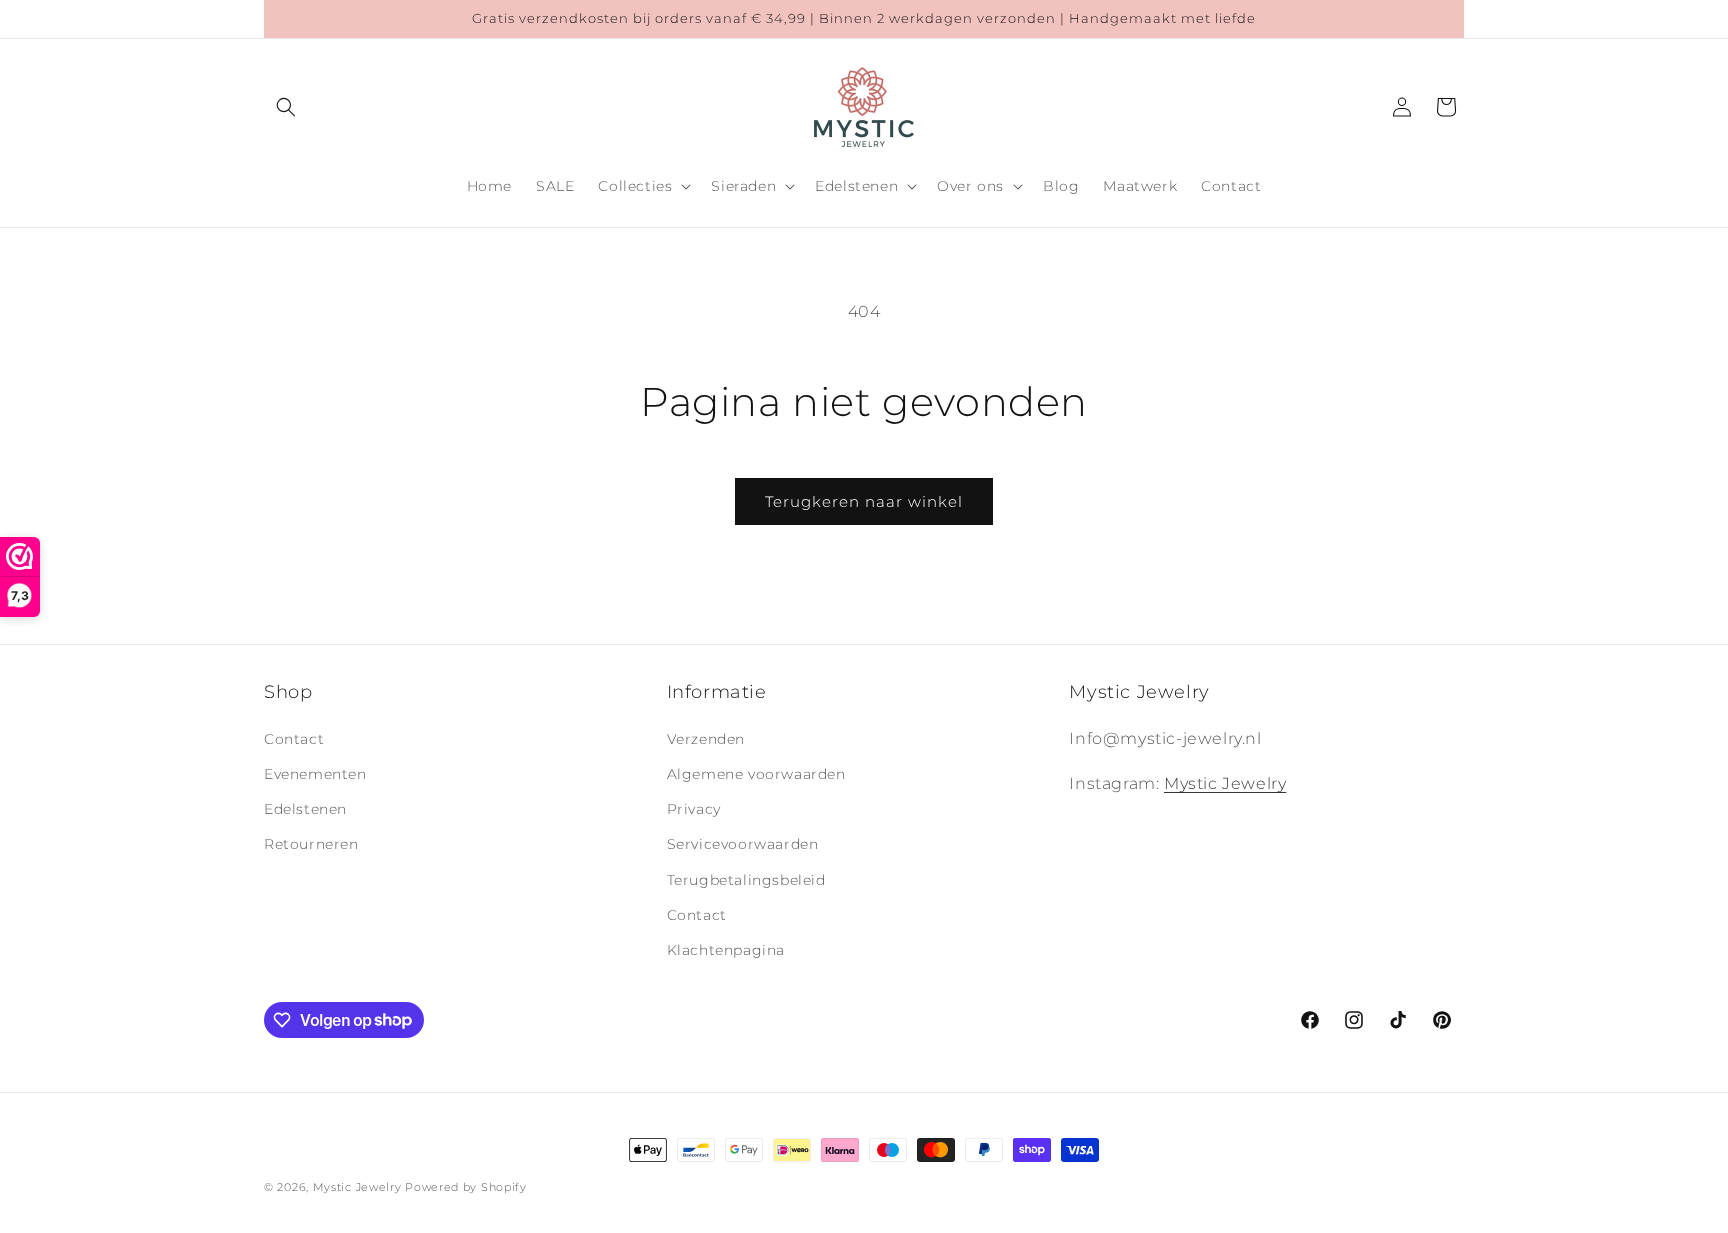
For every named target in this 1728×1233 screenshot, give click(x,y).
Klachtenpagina (726, 949)
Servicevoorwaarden (743, 844)
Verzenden (706, 738)
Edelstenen (305, 809)
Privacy (694, 809)
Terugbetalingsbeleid (746, 879)
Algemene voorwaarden (756, 773)
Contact (294, 738)
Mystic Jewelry (1225, 782)
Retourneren (311, 844)
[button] (286, 107)
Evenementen (315, 773)
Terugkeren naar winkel (864, 501)
